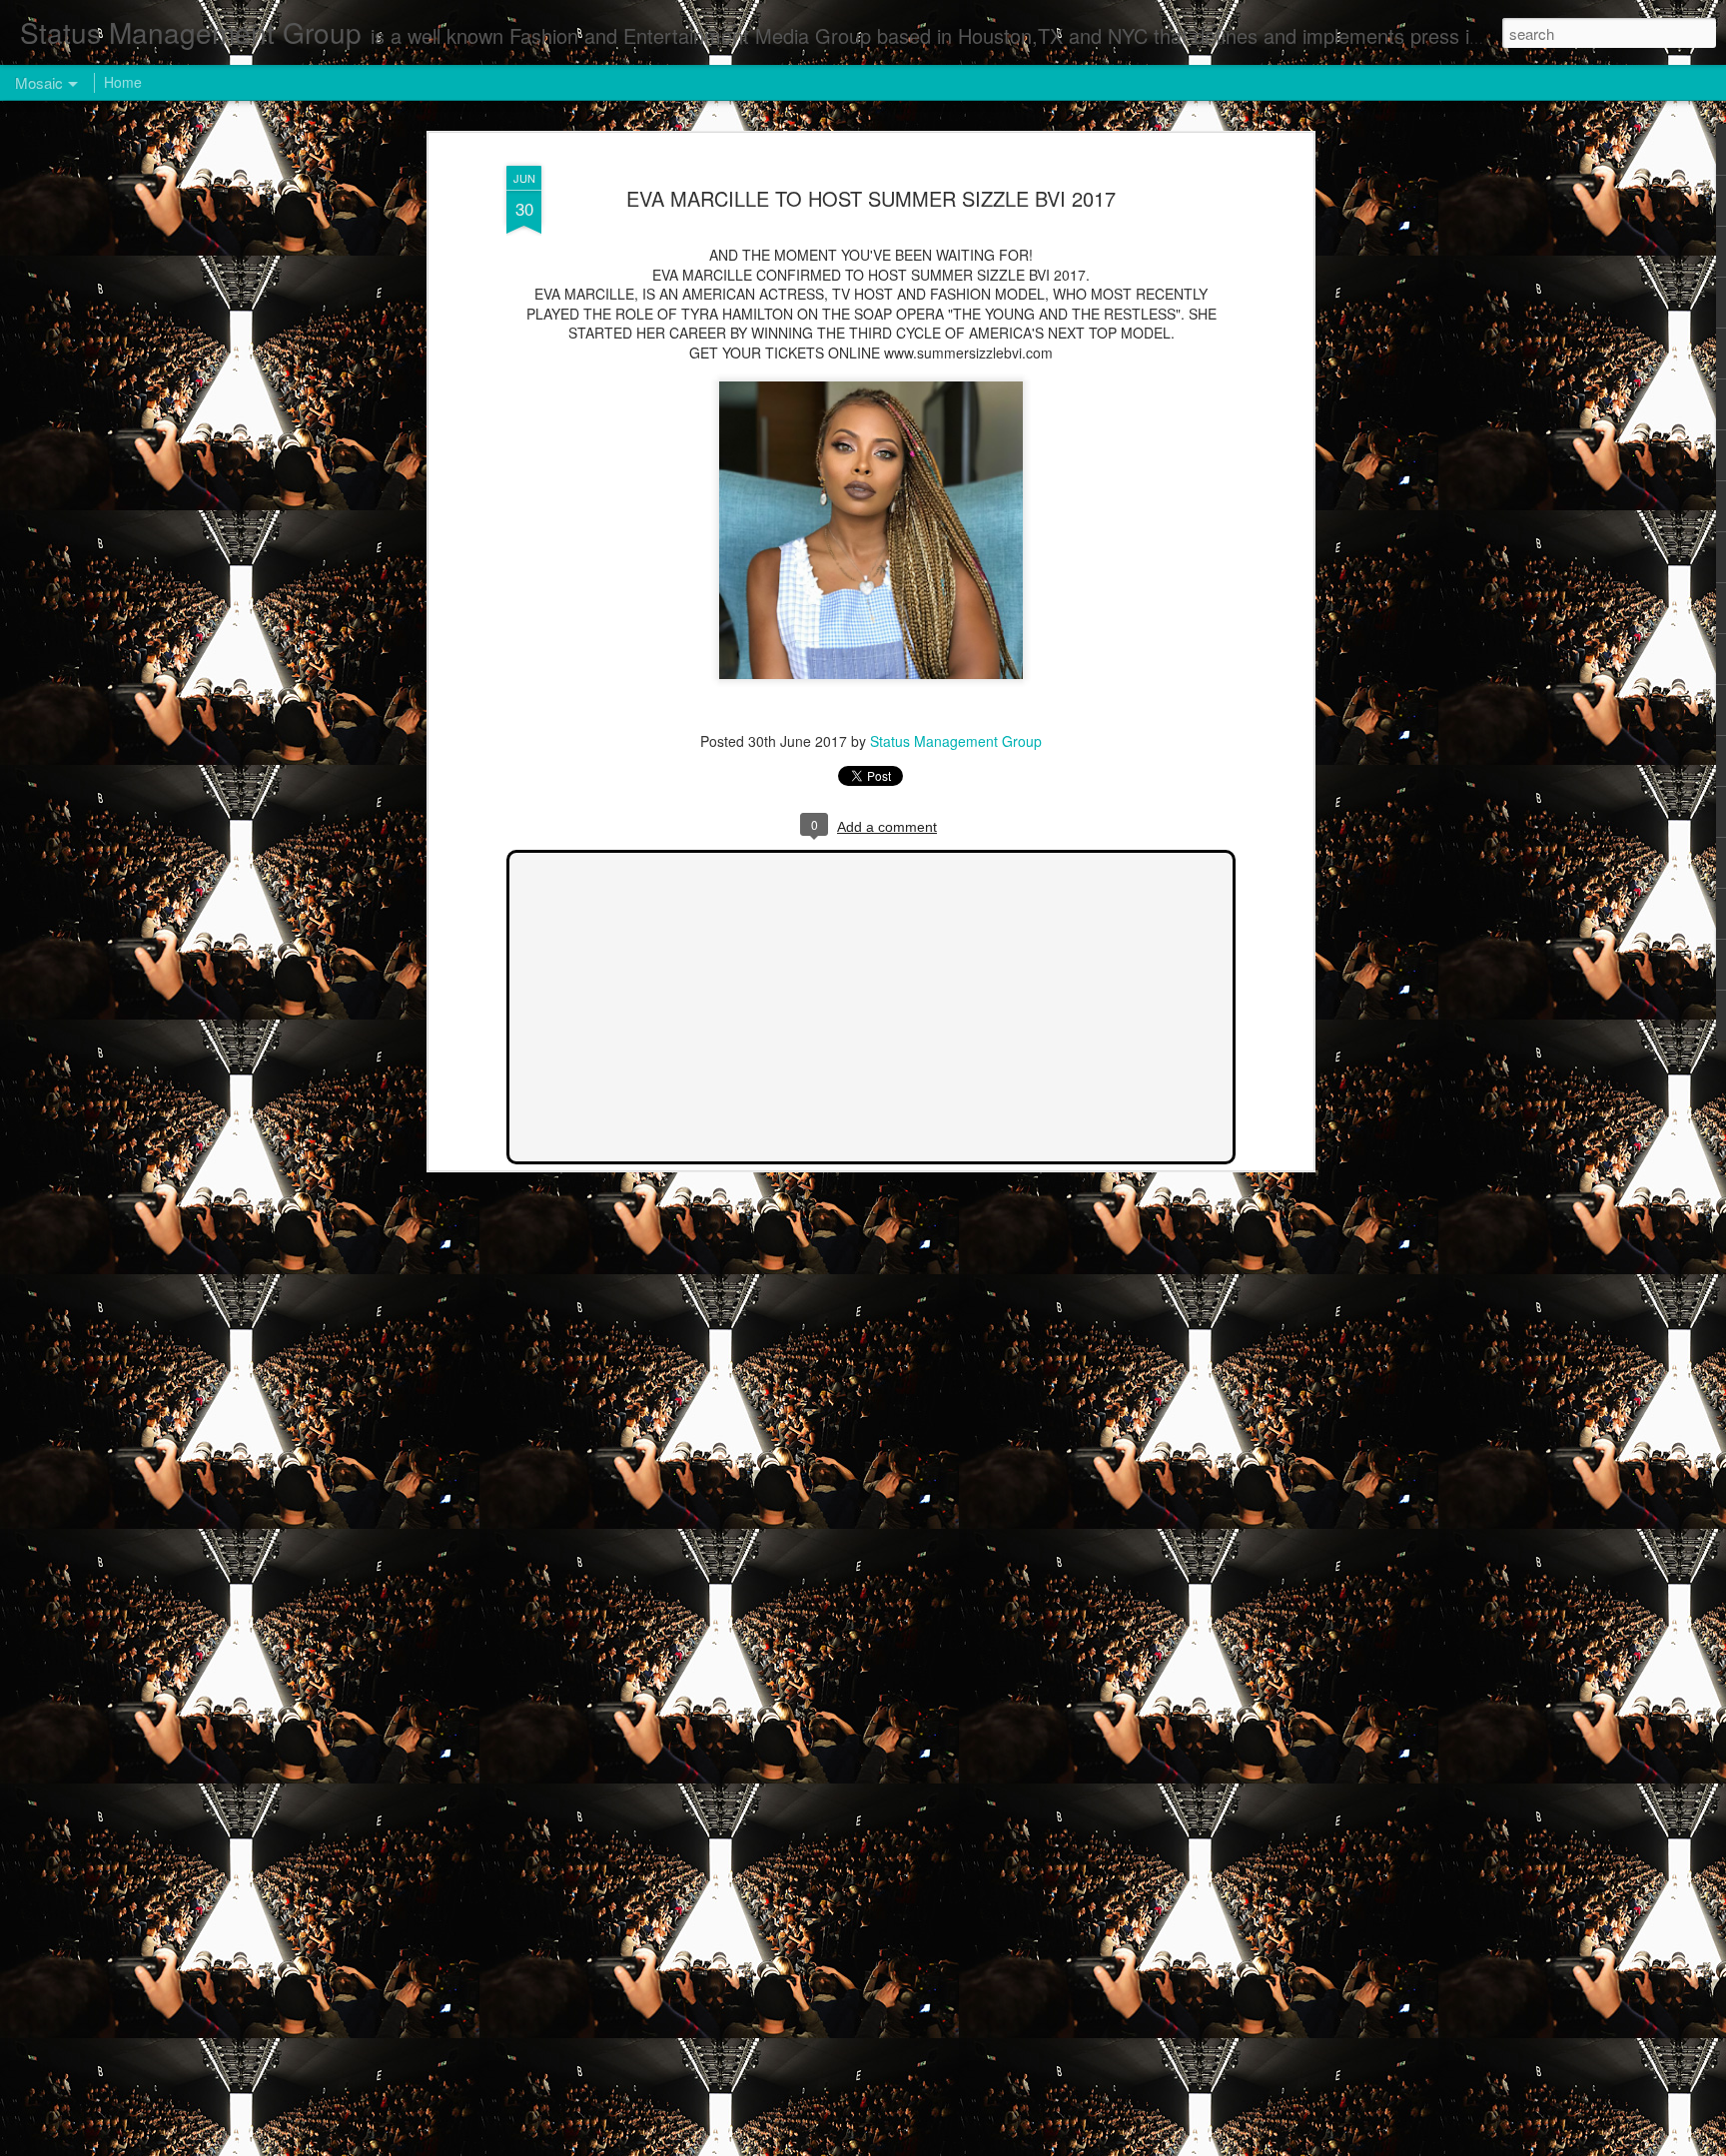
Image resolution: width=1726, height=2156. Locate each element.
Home (123, 82)
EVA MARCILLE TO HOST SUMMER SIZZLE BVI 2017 (871, 198)
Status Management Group (956, 741)
